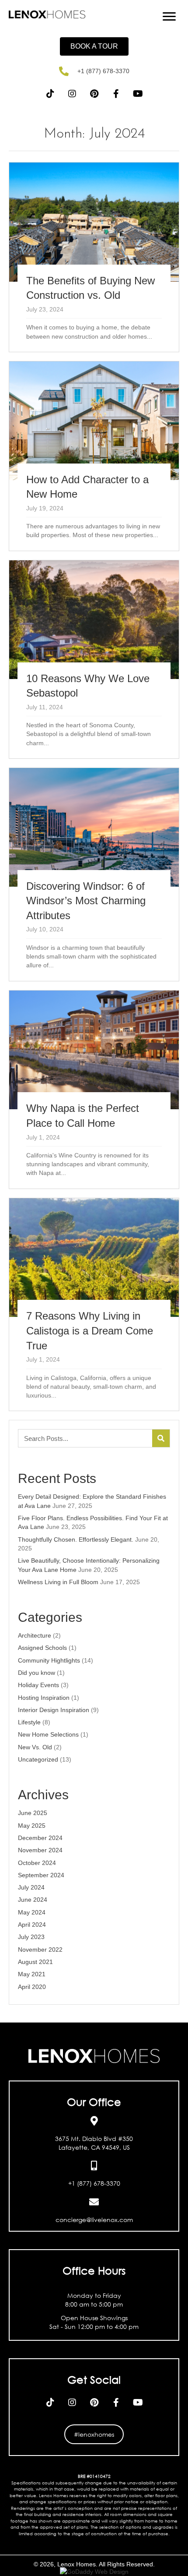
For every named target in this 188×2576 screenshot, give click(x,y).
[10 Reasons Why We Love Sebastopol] (94, 659)
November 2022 (40, 1950)
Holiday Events (38, 1685)
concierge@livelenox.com (94, 2220)
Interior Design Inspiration (54, 1710)
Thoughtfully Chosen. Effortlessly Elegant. (76, 1539)
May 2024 (32, 1912)
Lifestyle (29, 1722)
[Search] (161, 1438)
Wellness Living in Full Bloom (58, 1582)
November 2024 (40, 1850)
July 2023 (31, 1937)
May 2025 (32, 1826)
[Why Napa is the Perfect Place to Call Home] (94, 1090)
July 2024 (31, 1887)
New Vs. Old (35, 1747)
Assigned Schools (42, 1648)
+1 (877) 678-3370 (103, 71)
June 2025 (33, 1813)
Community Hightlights (49, 1660)
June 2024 (33, 1900)
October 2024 (37, 1863)
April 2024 (32, 1925)
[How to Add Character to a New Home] (94, 456)
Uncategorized (38, 1759)
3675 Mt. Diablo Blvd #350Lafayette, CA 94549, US (94, 2143)
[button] (94, 46)
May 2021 (32, 1974)
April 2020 (32, 1987)
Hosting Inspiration (44, 1698)
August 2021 (35, 1962)
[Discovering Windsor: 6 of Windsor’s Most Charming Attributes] (94, 874)
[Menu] (169, 17)
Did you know (37, 1673)
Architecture (35, 1635)
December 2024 (40, 1838)
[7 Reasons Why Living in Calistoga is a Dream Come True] (94, 1305)
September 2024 (41, 1875)
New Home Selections (48, 1734)
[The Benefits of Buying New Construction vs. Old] (94, 257)
